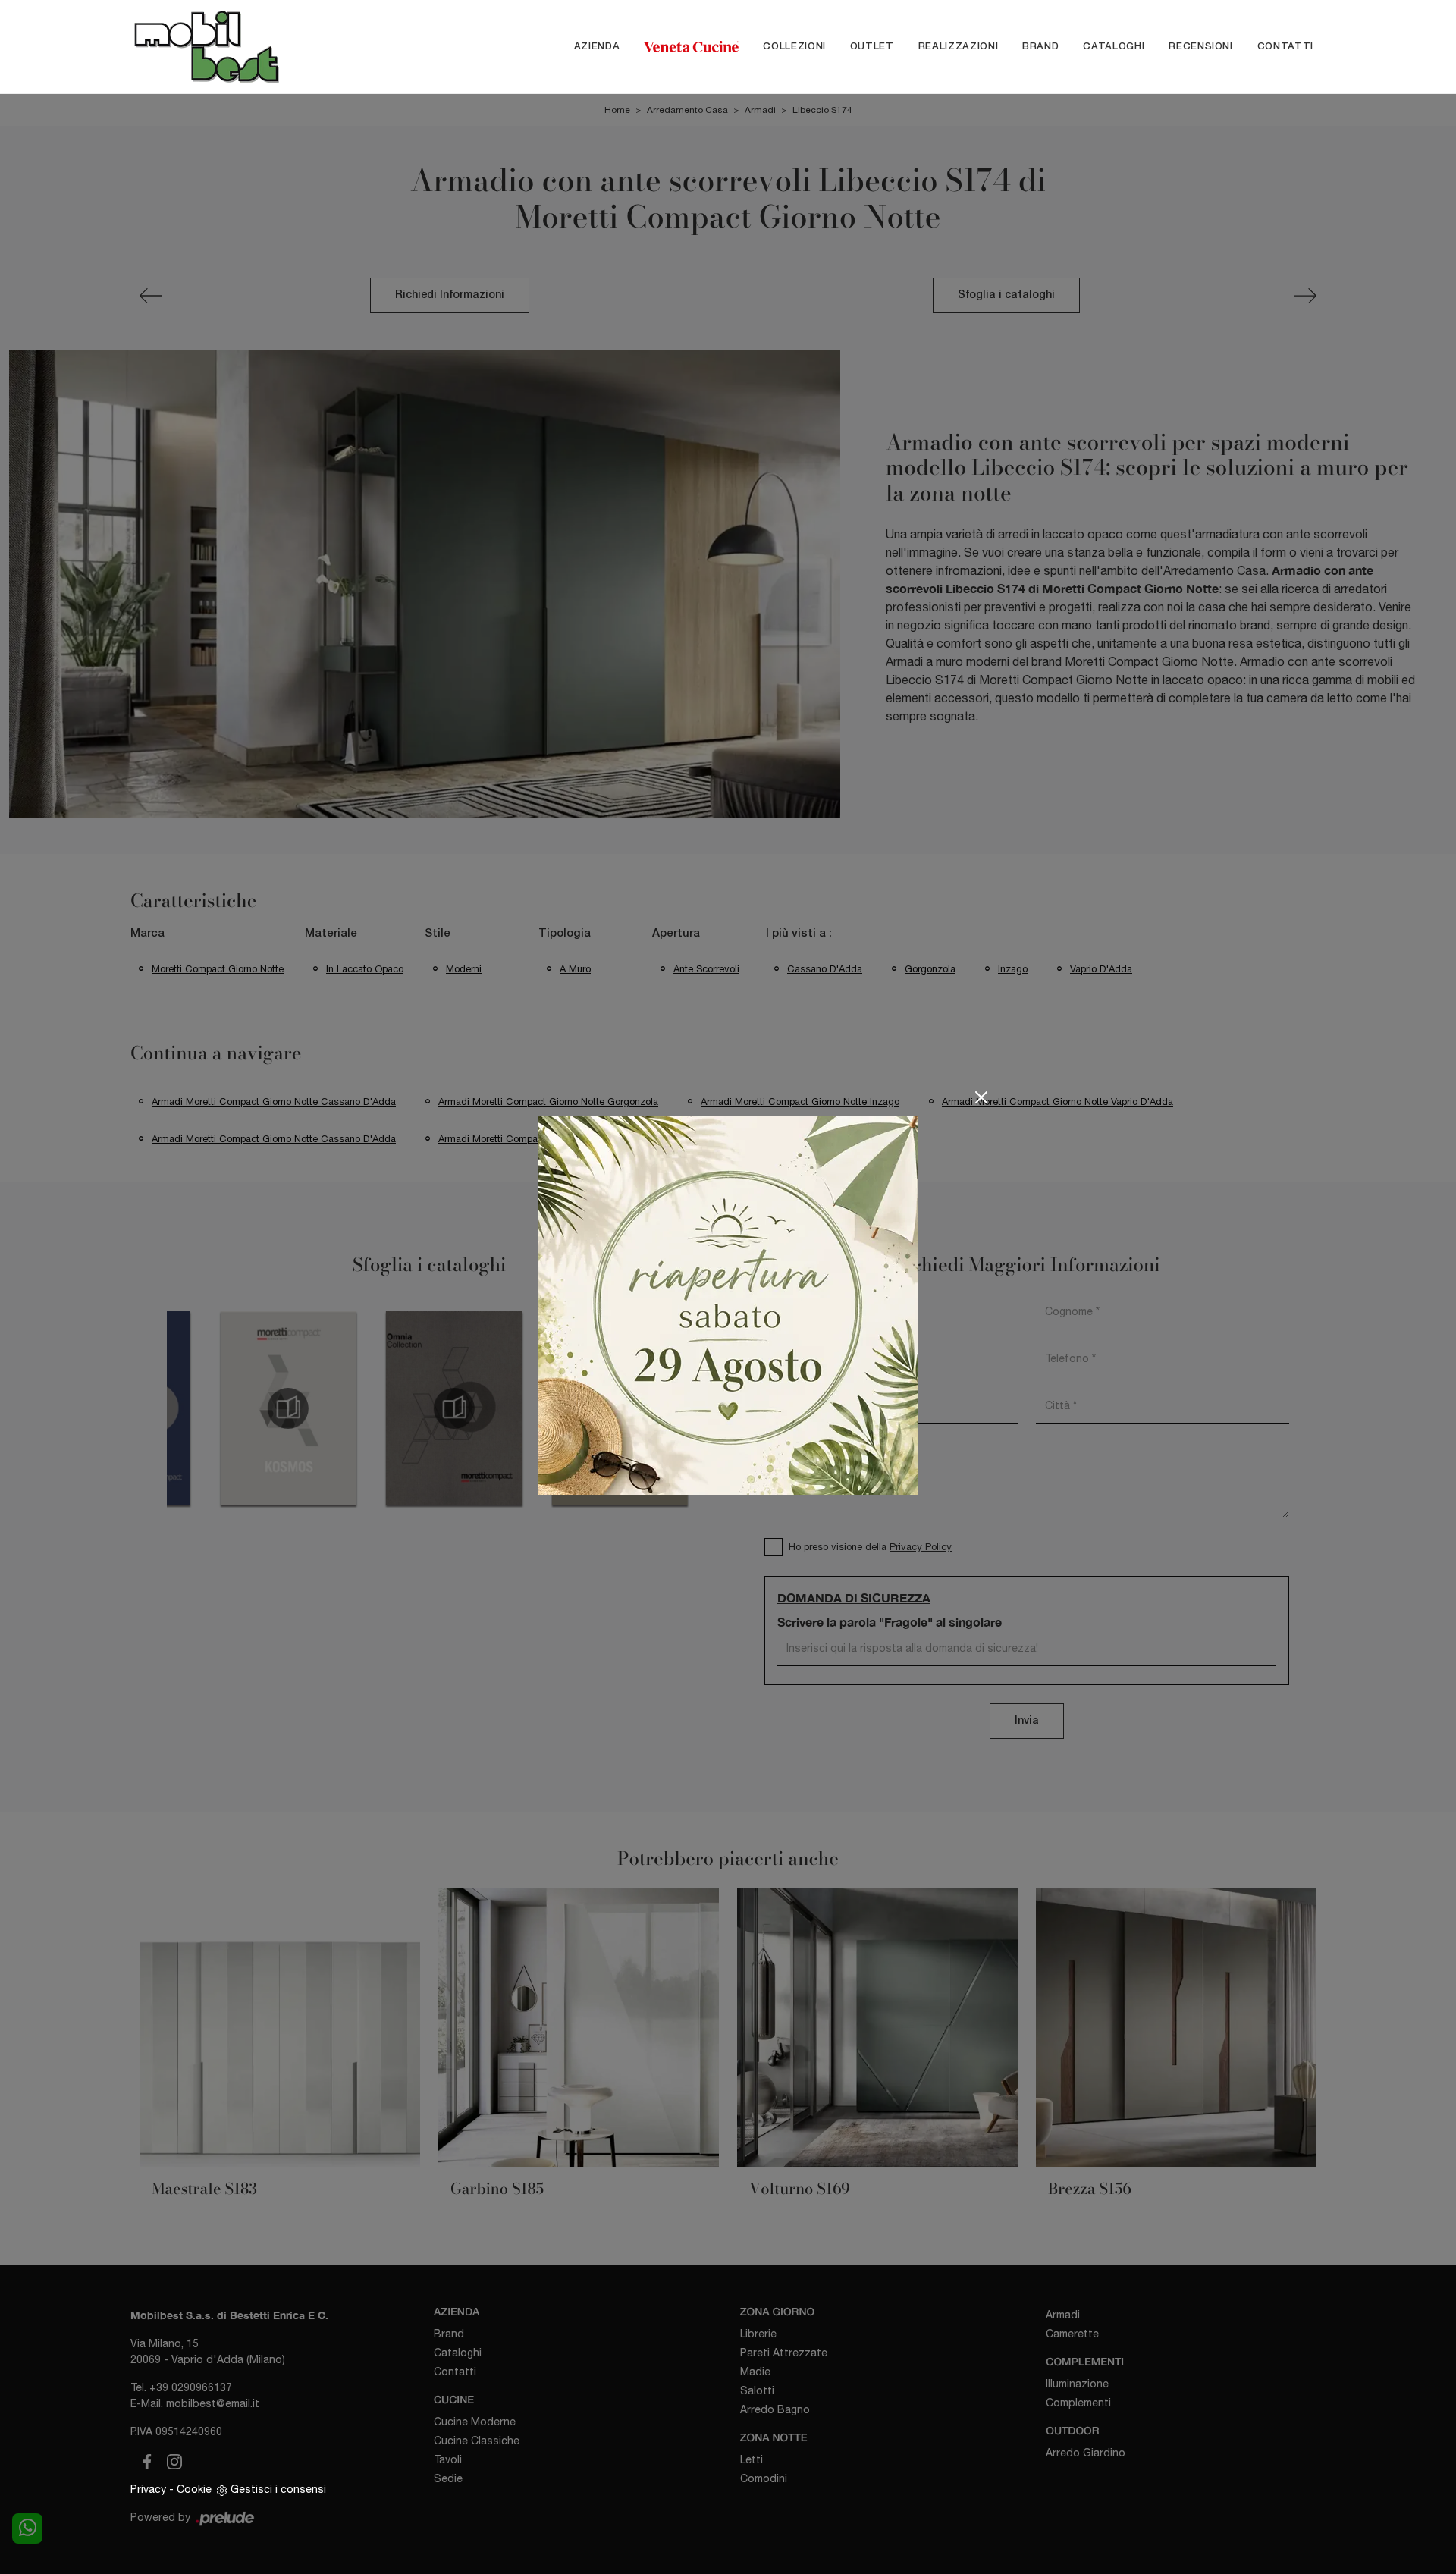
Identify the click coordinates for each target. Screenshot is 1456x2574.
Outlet (872, 47)
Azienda (597, 47)
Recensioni (1201, 47)
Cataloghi (1114, 47)
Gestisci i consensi (278, 2489)
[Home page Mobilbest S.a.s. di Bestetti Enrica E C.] (238, 47)
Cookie (194, 2489)
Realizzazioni (958, 47)
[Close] (981, 1097)
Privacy (148, 2489)
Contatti (1285, 47)
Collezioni (794, 47)
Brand (1040, 47)
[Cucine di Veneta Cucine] (691, 47)
